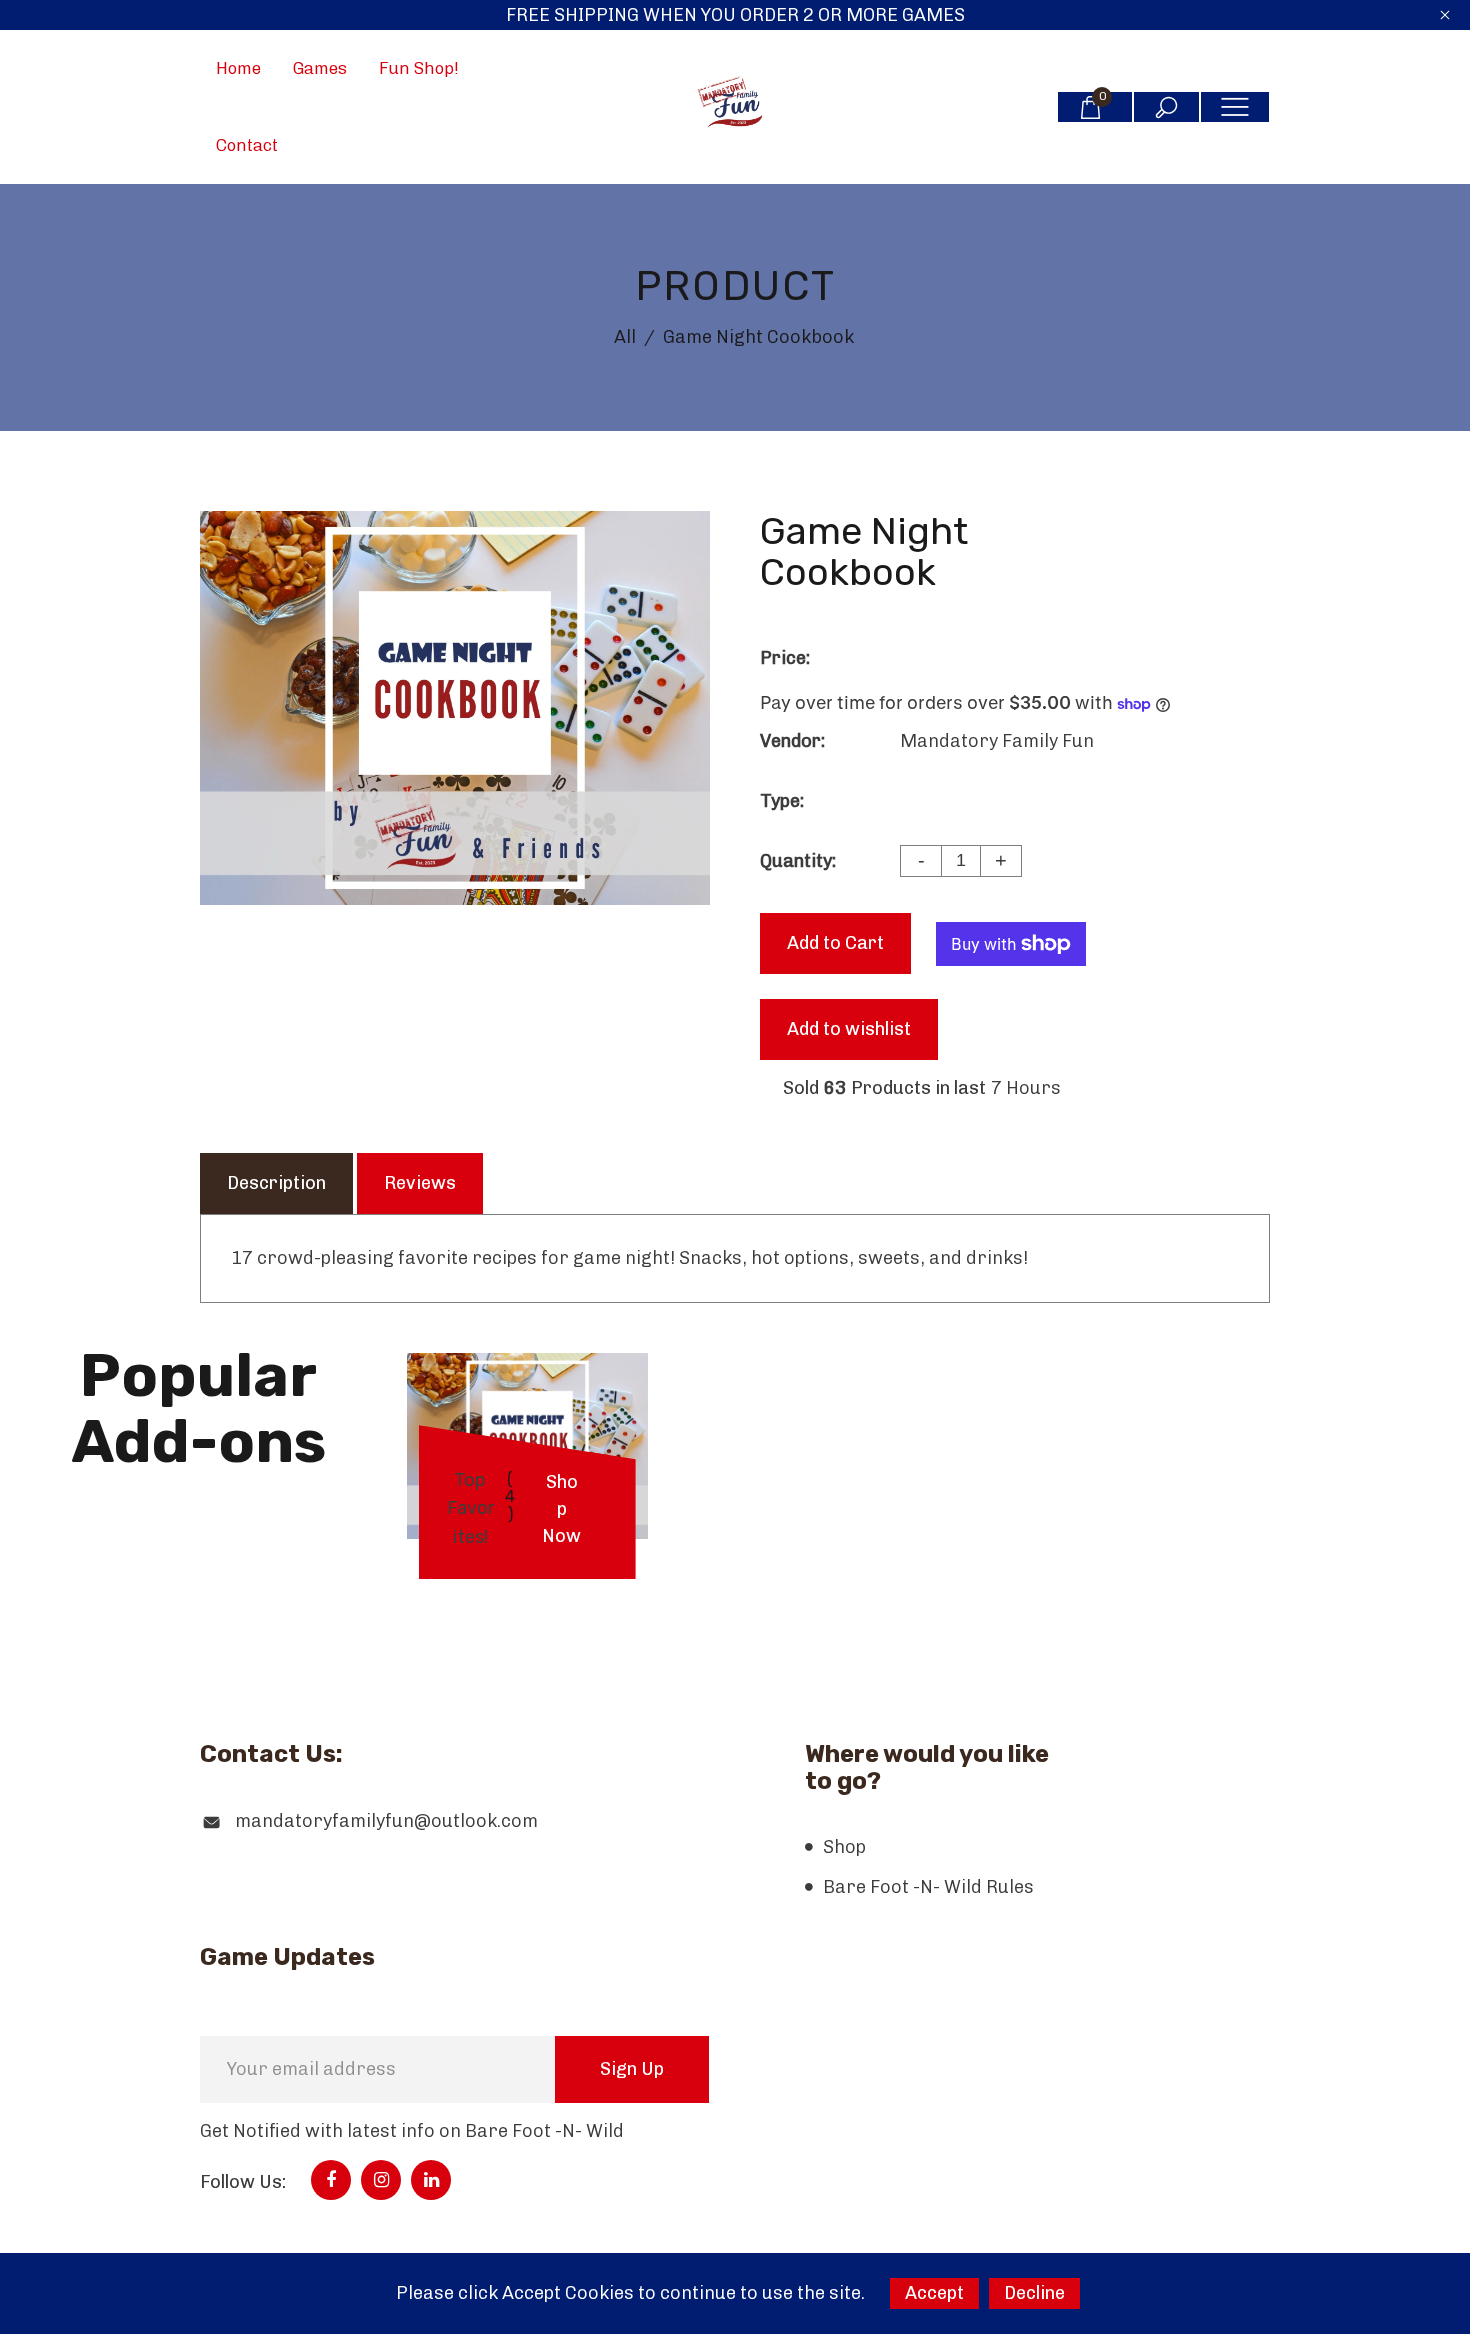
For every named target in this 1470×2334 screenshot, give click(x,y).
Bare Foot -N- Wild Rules (928, 1887)
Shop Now (561, 1509)
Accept (934, 2293)
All (625, 337)
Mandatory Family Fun (997, 741)
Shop (844, 1847)
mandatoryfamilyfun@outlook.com (386, 1821)
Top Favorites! (470, 1508)
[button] (735, 1581)
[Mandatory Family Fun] (735, 106)
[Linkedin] (431, 2180)
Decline (1034, 2293)
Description (276, 1183)
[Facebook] (331, 2180)
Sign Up (632, 2069)
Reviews (420, 1183)
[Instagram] (381, 2180)
